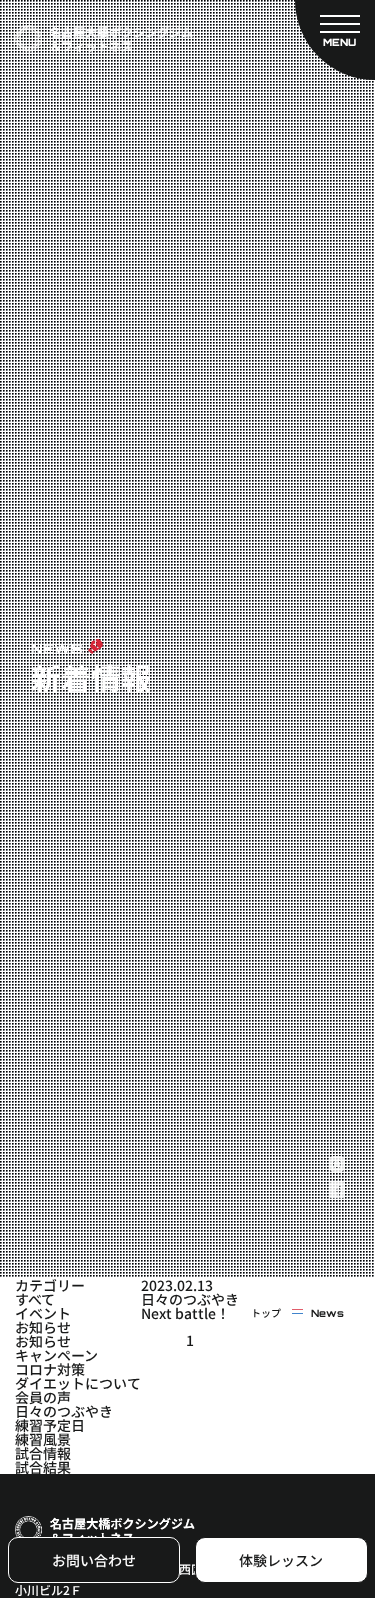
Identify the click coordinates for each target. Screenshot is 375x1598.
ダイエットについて (78, 1383)
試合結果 (43, 1467)
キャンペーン (56, 1355)
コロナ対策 (50, 1369)
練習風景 (43, 1439)
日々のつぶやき (64, 1411)
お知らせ (43, 1327)
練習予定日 (50, 1425)
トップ (266, 1313)
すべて (35, 1299)
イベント (43, 1313)
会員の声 (43, 1397)
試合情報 (43, 1453)
